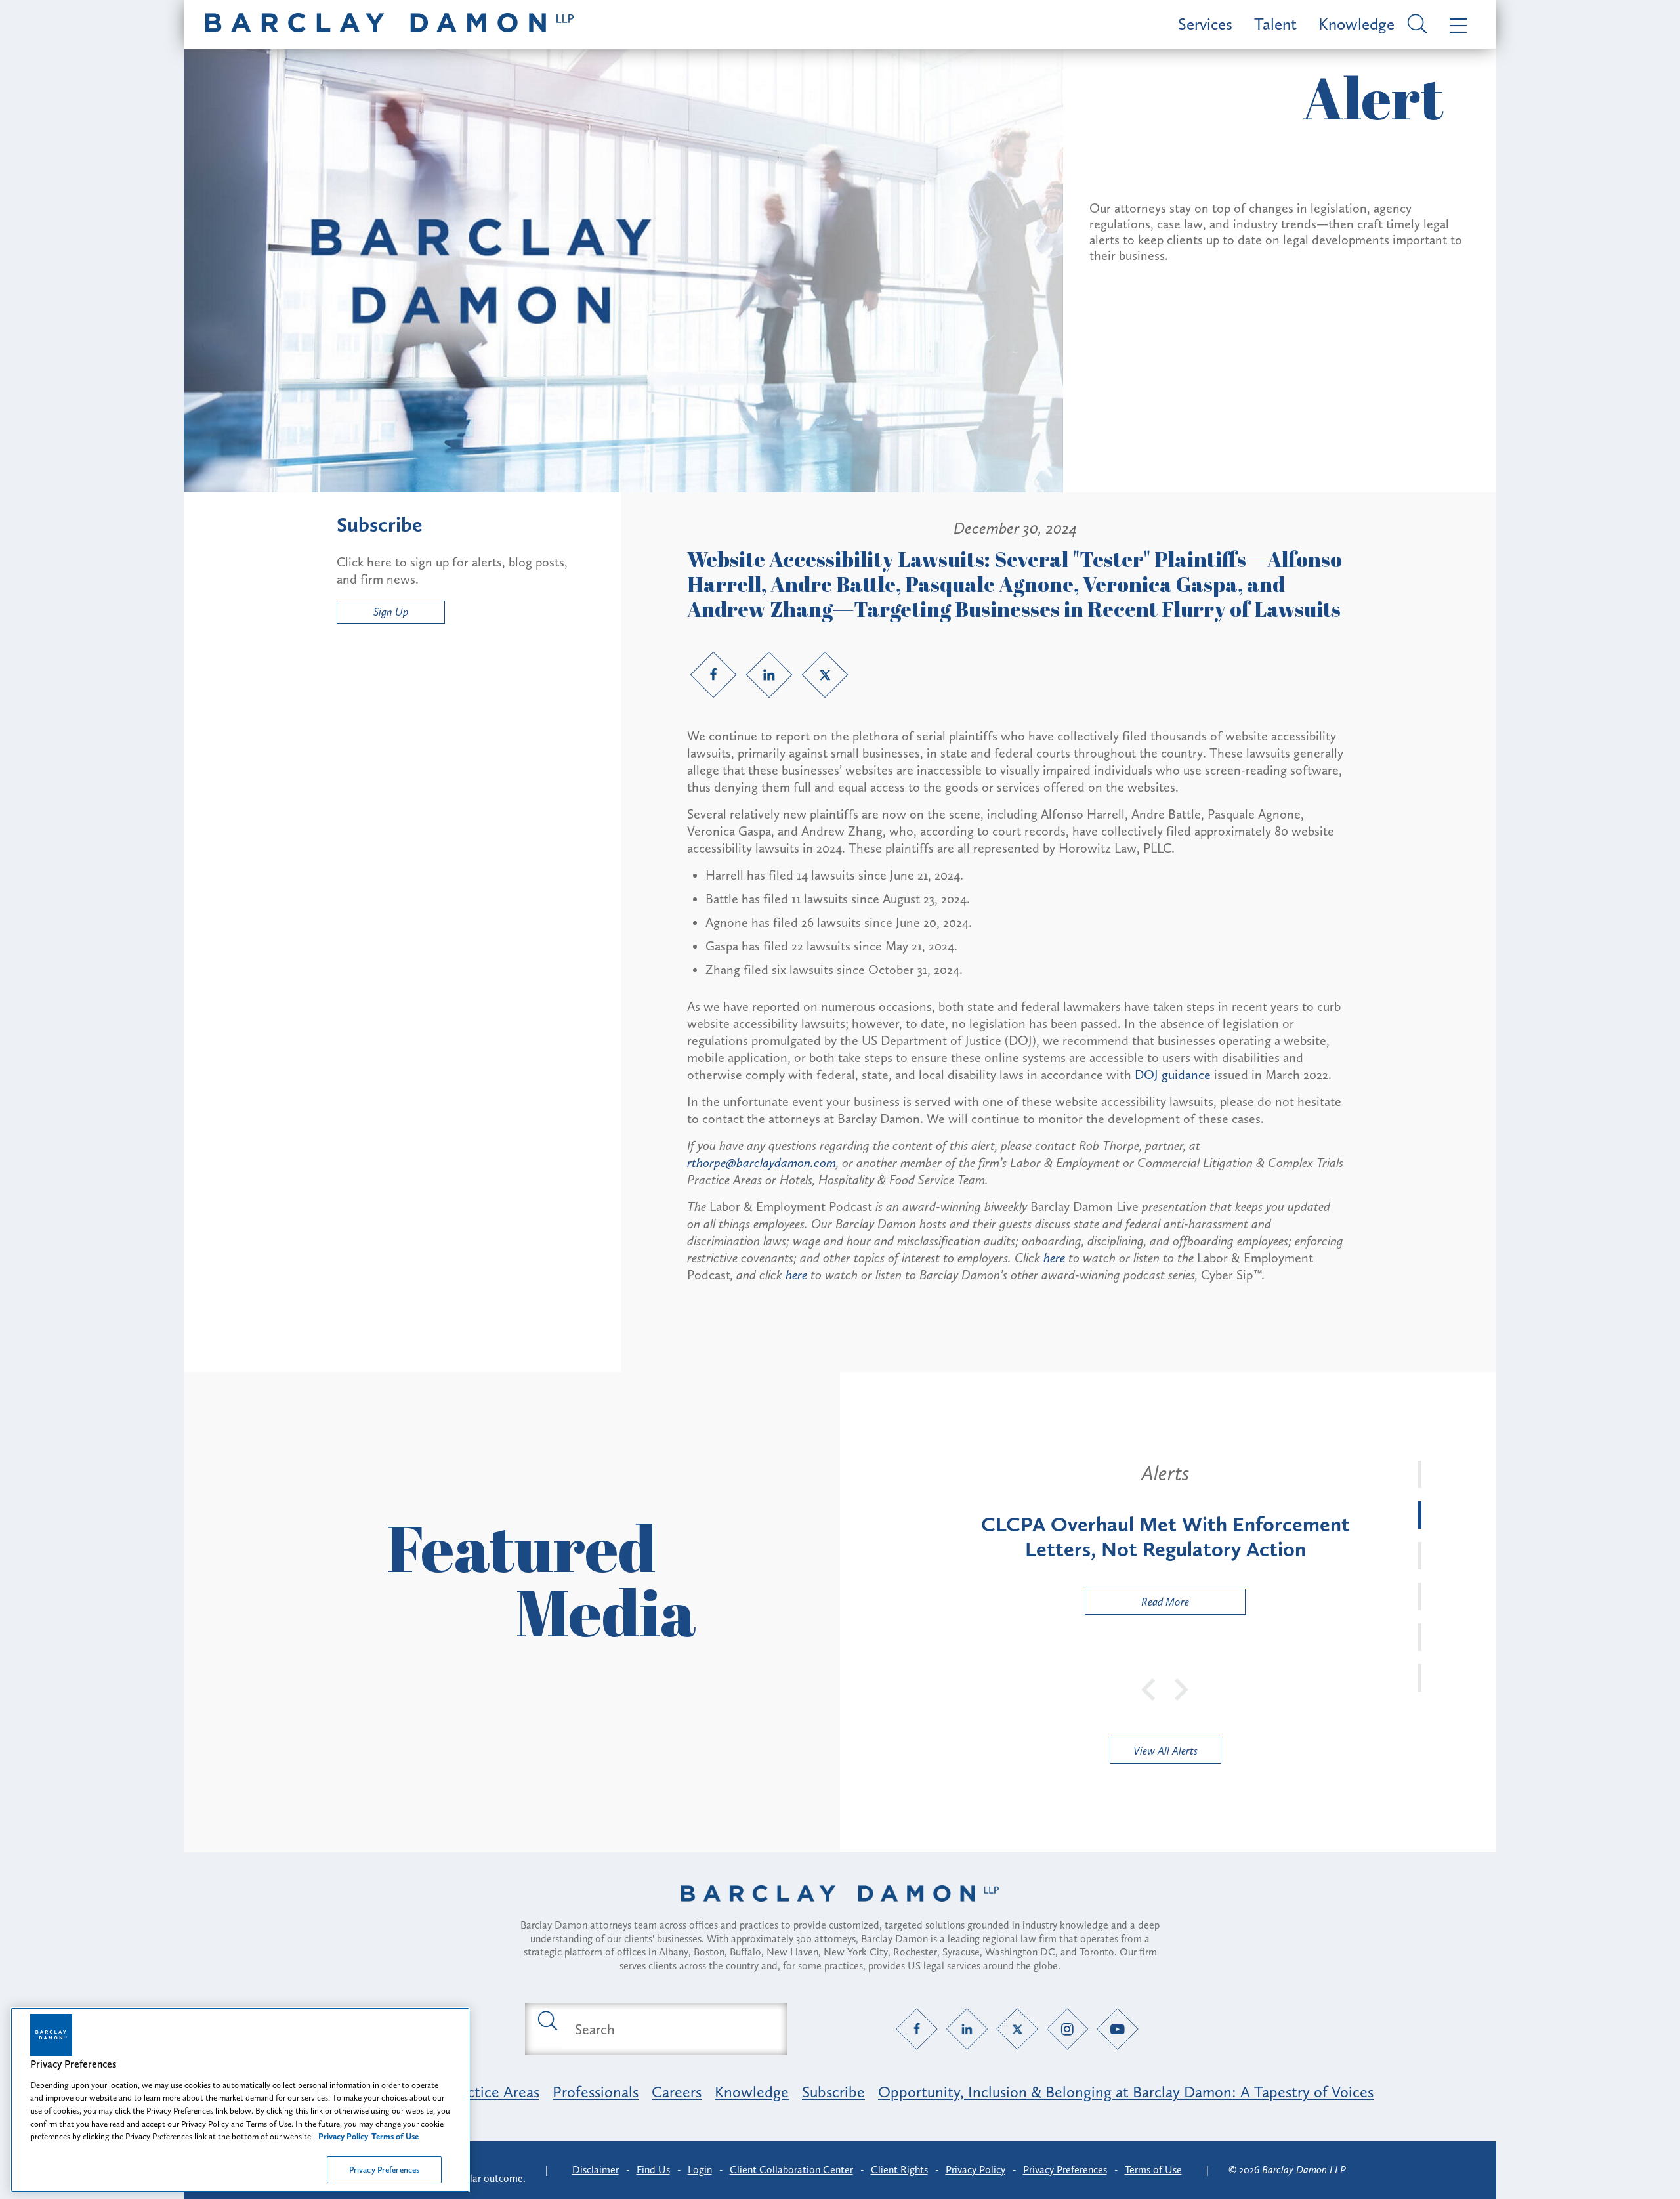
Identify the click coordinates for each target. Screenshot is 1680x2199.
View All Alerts (1165, 1751)
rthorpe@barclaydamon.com (762, 1163)
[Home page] (840, 1910)
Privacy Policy (976, 2170)
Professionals (596, 2092)
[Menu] (1455, 25)
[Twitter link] (825, 675)
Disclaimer (596, 2170)
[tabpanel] (1165, 1538)
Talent (1275, 24)
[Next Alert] (1182, 1688)
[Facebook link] (713, 675)
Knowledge (1356, 24)
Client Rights (899, 2170)
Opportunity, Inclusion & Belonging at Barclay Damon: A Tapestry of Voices (1126, 2092)
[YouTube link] (1118, 2029)
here (1054, 1258)
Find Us (653, 2170)
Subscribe (833, 2092)
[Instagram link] (1067, 2029)
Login (700, 2170)
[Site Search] (1415, 25)
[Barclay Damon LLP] (389, 25)
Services (1205, 24)
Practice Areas (493, 2092)
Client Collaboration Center (791, 2170)
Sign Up (391, 612)
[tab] (1419, 1474)
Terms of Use (1153, 2170)
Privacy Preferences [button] (1065, 2170)
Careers (677, 2092)
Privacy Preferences (384, 2169)
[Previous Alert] (1149, 1688)
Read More (1137, 1605)
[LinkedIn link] (769, 675)
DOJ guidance (1173, 1075)
